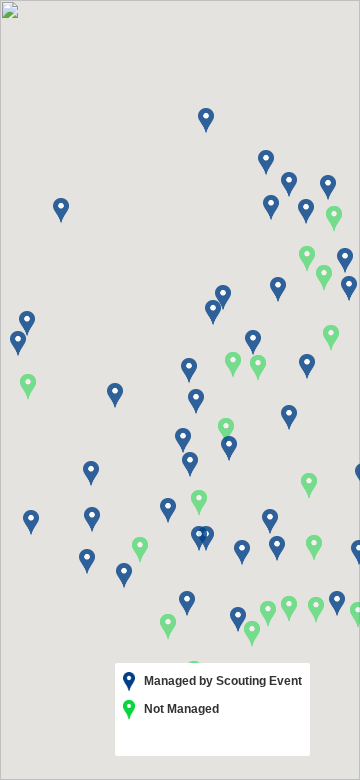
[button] (309, 486)
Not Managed (180, 709)
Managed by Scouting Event (221, 681)
